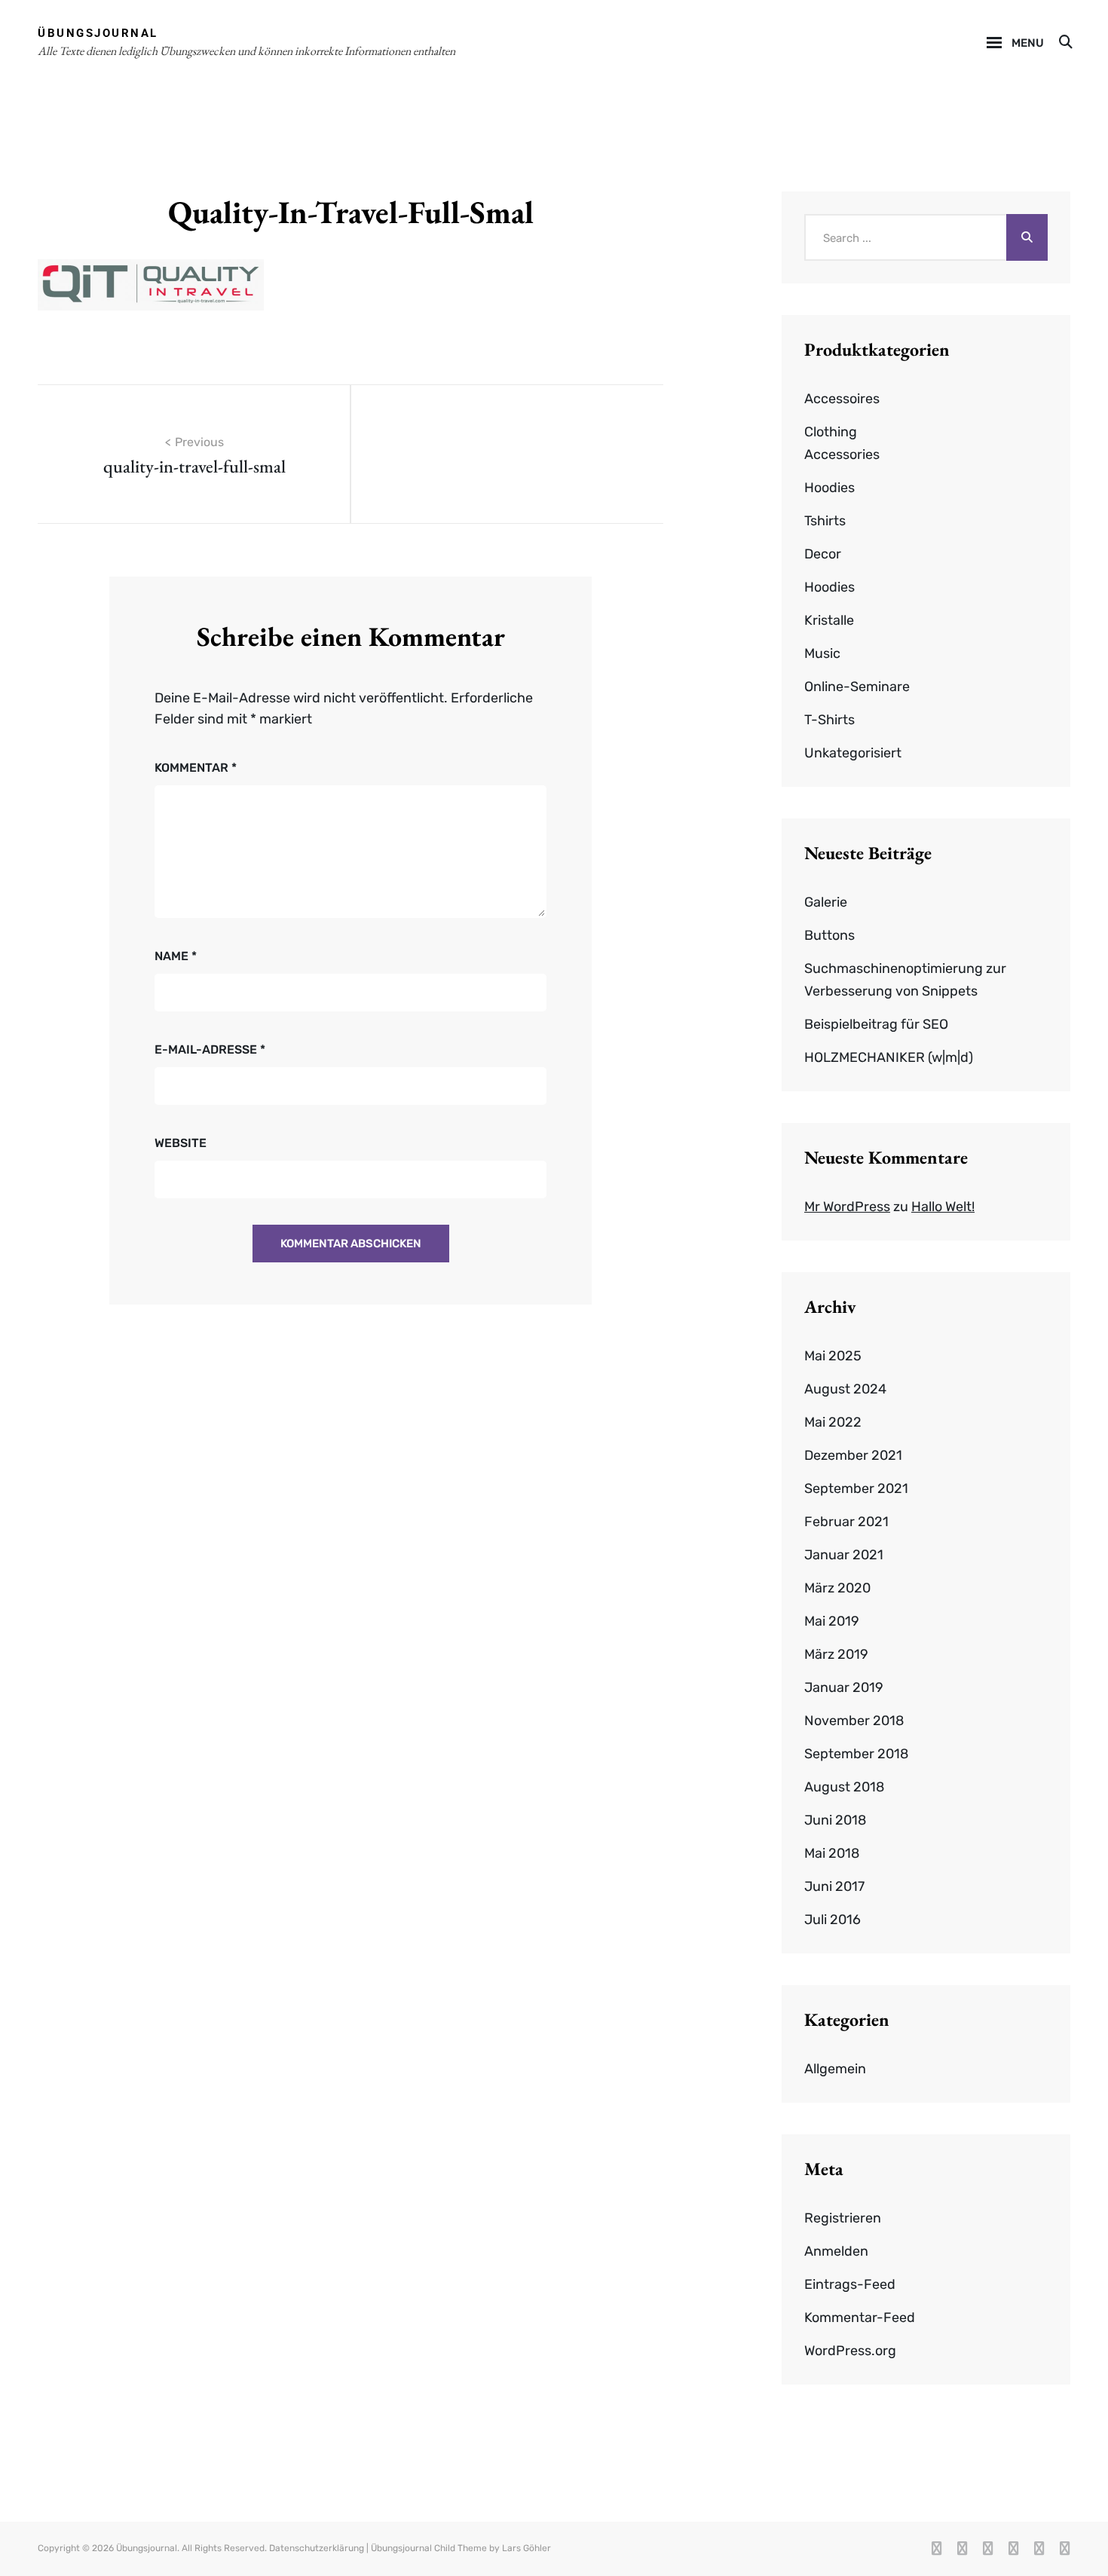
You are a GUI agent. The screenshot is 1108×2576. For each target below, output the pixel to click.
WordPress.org (850, 2351)
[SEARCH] (1065, 43)
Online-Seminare (857, 687)
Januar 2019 (844, 1687)
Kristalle (829, 620)
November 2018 (854, 1721)
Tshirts (825, 521)
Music (822, 653)
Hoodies (829, 488)
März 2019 (836, 1654)
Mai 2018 (832, 1853)
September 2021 (856, 1488)
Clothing (831, 432)
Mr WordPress (847, 1207)
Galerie (826, 902)
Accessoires (842, 399)
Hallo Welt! (943, 1207)
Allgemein (835, 2069)
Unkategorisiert (853, 753)
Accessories (842, 454)
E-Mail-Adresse (210, 1049)
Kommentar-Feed (860, 2317)
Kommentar (196, 768)
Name (176, 956)
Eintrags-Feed (850, 2284)
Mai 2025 (833, 1356)
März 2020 (837, 1588)
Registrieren (843, 2218)
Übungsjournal (98, 33)
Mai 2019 (832, 1621)
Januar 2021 (844, 1555)
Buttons (829, 935)
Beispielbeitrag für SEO (876, 1024)
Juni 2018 (835, 1820)
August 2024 (845, 1389)
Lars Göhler (526, 2548)
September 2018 (856, 1754)
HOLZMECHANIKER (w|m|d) (889, 1057)
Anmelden (836, 2251)
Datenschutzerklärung (317, 2548)
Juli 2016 (833, 1920)
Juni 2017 (834, 1886)
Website (181, 1143)
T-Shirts (829, 720)
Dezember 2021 (853, 1455)
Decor (823, 554)
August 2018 (844, 1787)
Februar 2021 (846, 1522)
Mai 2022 (833, 1422)
